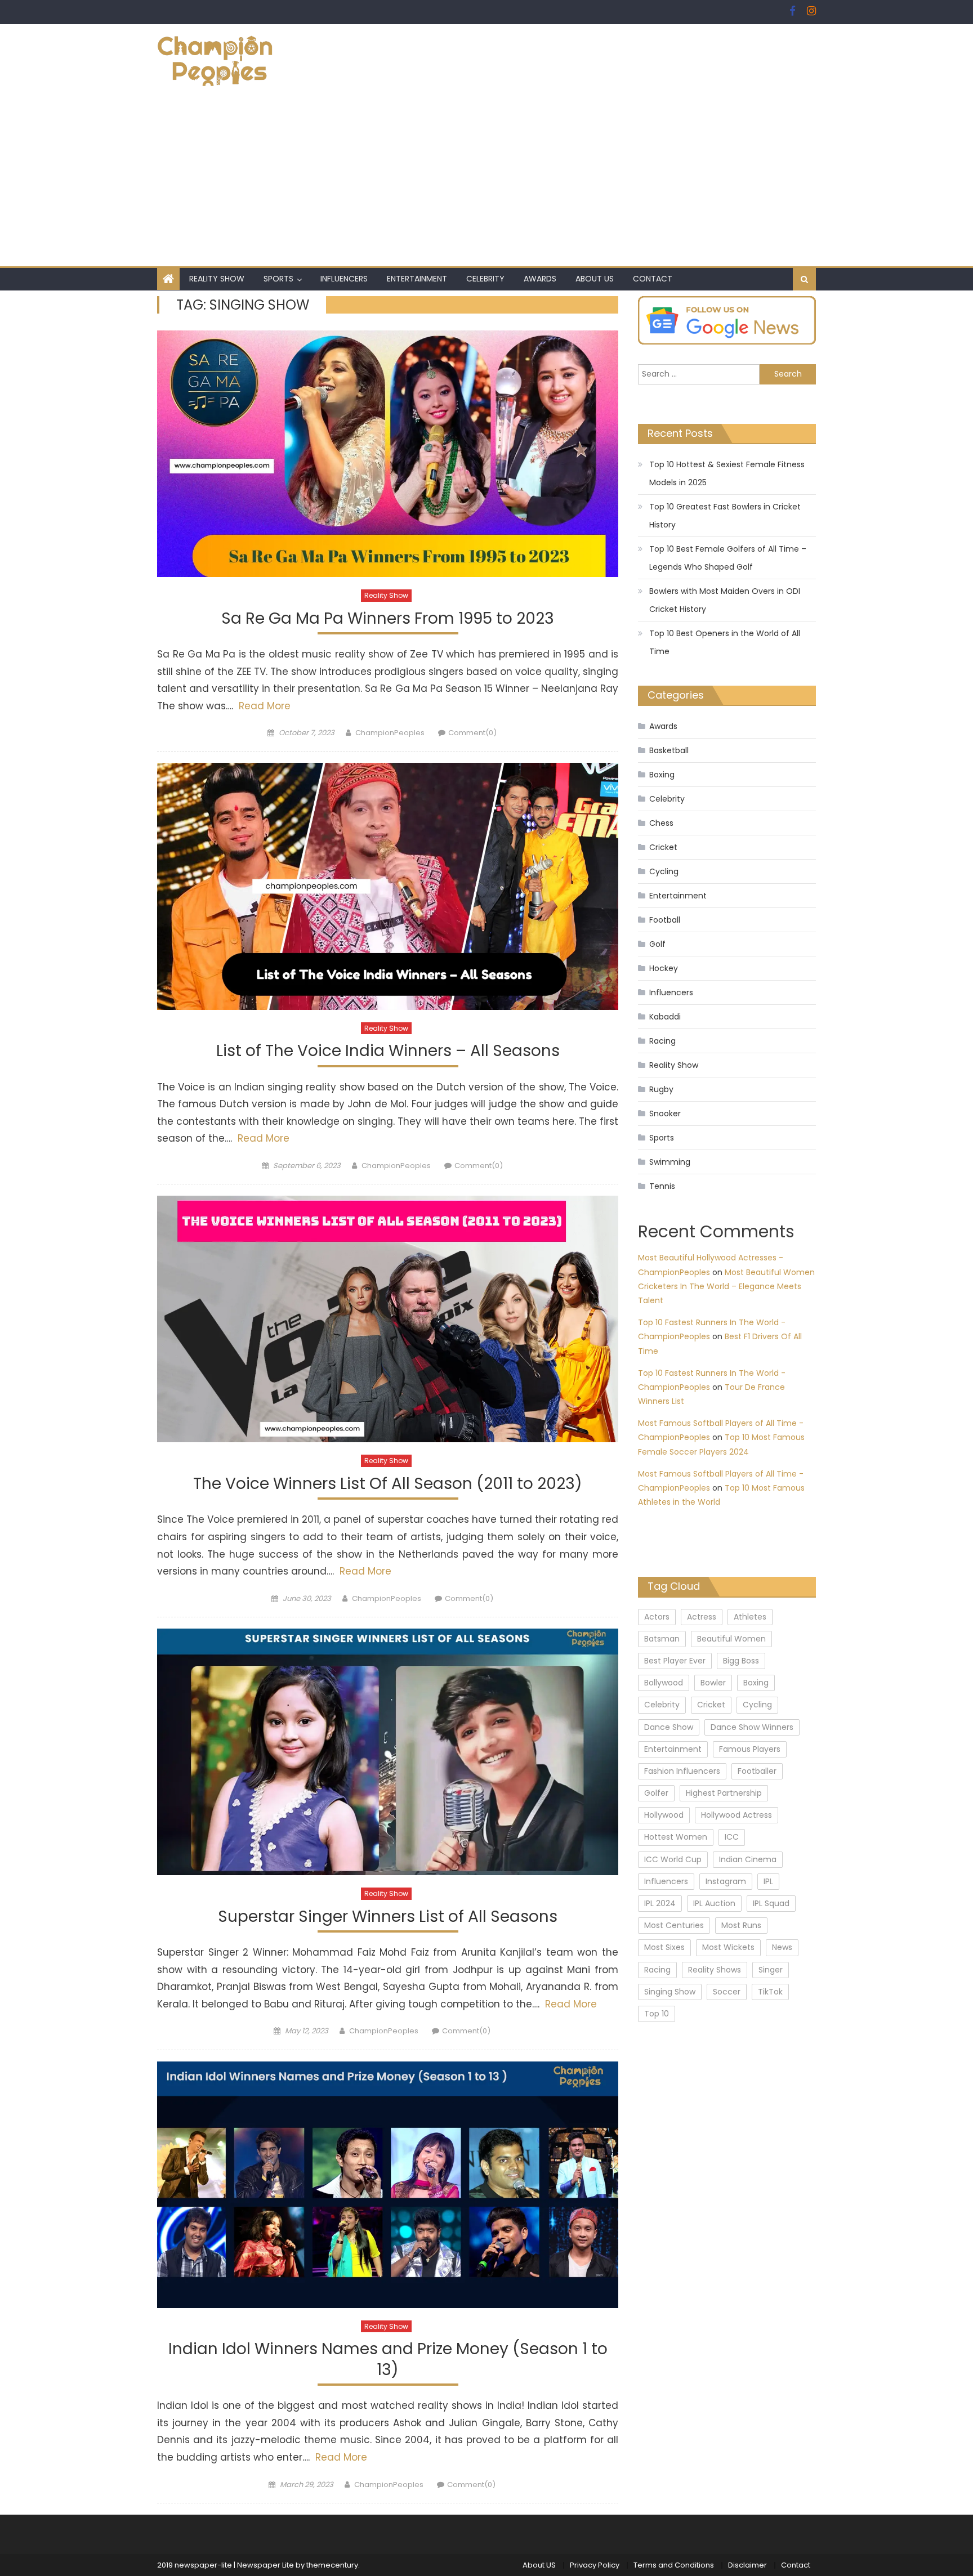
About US (595, 279)
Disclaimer (747, 2565)
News (782, 1947)
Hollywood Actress (737, 1815)
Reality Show (217, 279)
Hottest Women (676, 1837)
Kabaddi (665, 1017)
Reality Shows (715, 1970)
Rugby (661, 1089)
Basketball (669, 750)
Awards (540, 279)
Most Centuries (674, 1925)
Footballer (757, 1771)
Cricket (663, 847)
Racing (662, 1041)
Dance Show (669, 1727)
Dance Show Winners (752, 1727)
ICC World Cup (673, 1859)
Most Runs (741, 1925)
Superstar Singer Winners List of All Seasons (388, 1917)
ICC (732, 1837)
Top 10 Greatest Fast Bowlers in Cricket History (725, 516)
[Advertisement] (486, 182)
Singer (771, 1970)
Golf (657, 944)
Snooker (665, 1113)
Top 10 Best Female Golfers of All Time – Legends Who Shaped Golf (728, 558)
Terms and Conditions (674, 2565)
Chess (661, 823)
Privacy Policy (595, 2565)
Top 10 (657, 2014)
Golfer (656, 1793)
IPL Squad (771, 1903)
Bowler (713, 1683)
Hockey (664, 968)
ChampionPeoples (390, 733)
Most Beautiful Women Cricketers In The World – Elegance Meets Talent (726, 1286)
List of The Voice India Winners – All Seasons (388, 1051)
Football (665, 920)
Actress (702, 1617)
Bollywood (664, 1683)
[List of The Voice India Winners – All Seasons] (388, 886)
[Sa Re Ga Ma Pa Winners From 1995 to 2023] (388, 454)
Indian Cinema (748, 1859)
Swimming (670, 1162)
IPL (768, 1881)
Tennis (662, 1186)
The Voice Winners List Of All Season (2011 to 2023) (388, 1484)
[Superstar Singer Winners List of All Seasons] (388, 1752)
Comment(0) (472, 733)
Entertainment (417, 279)
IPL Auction (714, 1903)
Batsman (662, 1639)
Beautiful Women (731, 1639)
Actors (657, 1617)
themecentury (332, 2565)
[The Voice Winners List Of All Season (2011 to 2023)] (388, 1319)
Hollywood (664, 1815)
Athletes (750, 1617)
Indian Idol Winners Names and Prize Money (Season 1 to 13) (388, 2360)
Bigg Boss (741, 1661)
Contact (653, 279)
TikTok (770, 1992)
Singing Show (670, 1992)
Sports (278, 279)
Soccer (727, 1992)
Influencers (344, 279)
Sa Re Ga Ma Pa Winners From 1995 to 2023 (388, 619)
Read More (263, 706)
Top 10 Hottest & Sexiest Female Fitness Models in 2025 (727, 473)
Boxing (662, 775)
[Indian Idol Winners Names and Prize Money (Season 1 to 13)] (388, 2185)
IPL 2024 (660, 1903)
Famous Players (750, 1749)
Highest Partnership (724, 1793)
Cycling (664, 871)
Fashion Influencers (682, 1771)
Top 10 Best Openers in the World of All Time (725, 642)
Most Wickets (728, 1947)
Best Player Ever (675, 1661)
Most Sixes (664, 1947)
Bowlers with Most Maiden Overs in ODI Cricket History (725, 600)
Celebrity (485, 279)
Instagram (726, 1881)
